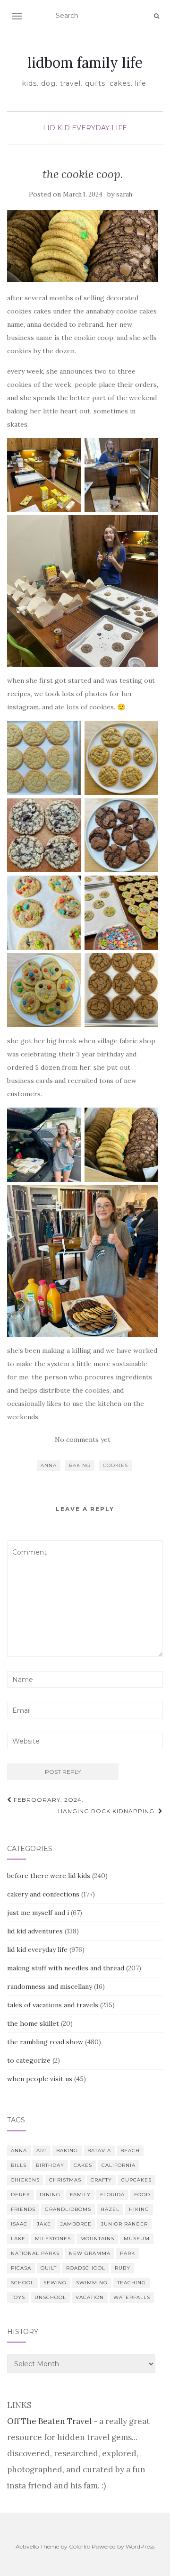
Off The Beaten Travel (49, 2421)
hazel (110, 2209)
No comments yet (83, 1440)
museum (137, 2239)
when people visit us (40, 2079)
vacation (90, 2297)
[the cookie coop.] (83, 246)
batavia (99, 2151)
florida (112, 2195)
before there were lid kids (49, 1876)
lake (18, 2239)
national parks (35, 2253)
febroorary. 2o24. (48, 1800)
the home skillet (33, 2023)
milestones (53, 2239)
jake (44, 2224)
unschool (50, 2297)
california (119, 2165)
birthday (50, 2165)
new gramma (90, 2253)
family (80, 2195)
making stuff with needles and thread (66, 1968)
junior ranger (124, 2224)
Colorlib (80, 2546)
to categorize (29, 2060)
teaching (132, 2283)
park (127, 2253)
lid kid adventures (35, 1931)
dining (50, 2195)
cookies (115, 1465)
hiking (139, 2209)
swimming (92, 2283)
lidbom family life (85, 63)
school (22, 2283)
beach (130, 2151)
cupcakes (136, 2180)
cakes (83, 2165)
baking (80, 1465)
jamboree (76, 2224)
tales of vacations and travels (53, 2005)
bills (19, 2165)
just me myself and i (38, 1913)
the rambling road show (45, 2042)
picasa (21, 2268)
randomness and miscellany (50, 1986)
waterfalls (132, 2297)
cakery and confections (43, 1894)
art (42, 2151)
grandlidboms (68, 2209)
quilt (49, 2268)
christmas (65, 2180)
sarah (124, 194)
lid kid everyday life (85, 128)
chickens (25, 2180)
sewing (55, 2283)
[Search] (157, 16)
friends (23, 2209)
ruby (123, 2268)
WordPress (140, 2546)
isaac (19, 2224)
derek (21, 2195)
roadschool (86, 2268)
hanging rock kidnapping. (108, 1811)
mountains (97, 2239)
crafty (101, 2180)
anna (49, 1465)
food (142, 2195)
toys (18, 2297)
